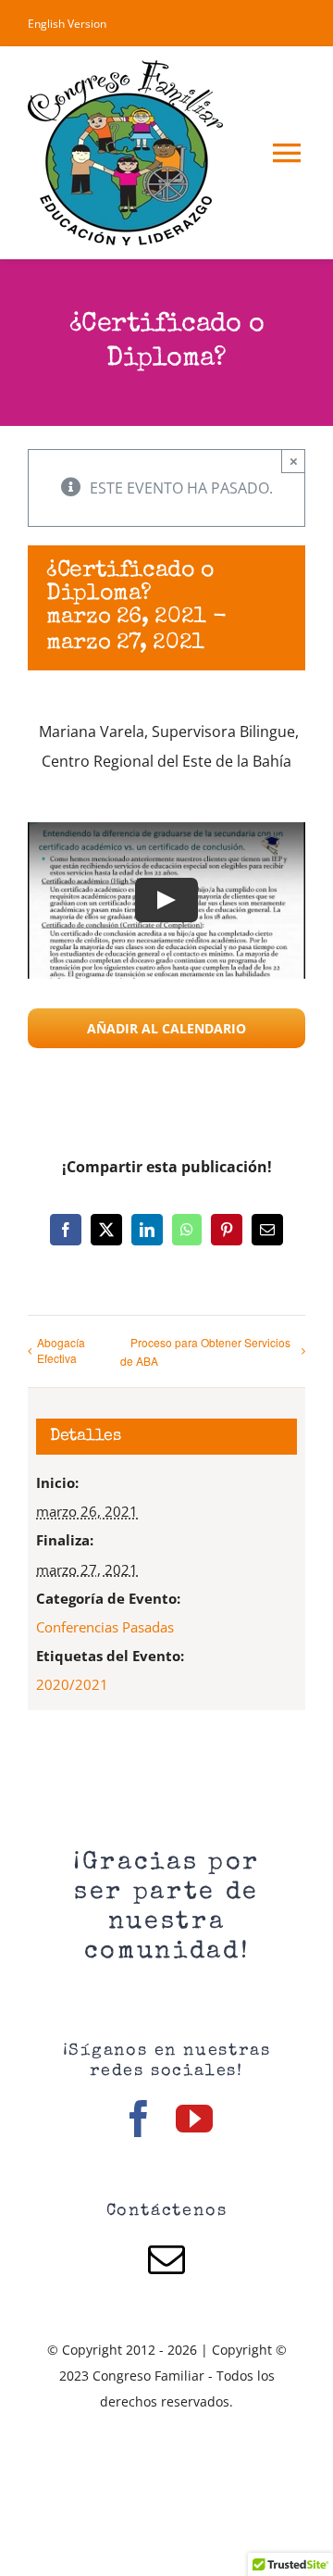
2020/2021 (72, 1684)
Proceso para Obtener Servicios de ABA (205, 1352)
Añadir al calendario (166, 1028)
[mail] (166, 2259)
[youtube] (194, 2119)
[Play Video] (166, 901)
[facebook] (139, 2119)
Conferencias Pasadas (105, 1627)
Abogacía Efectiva (61, 1350)
